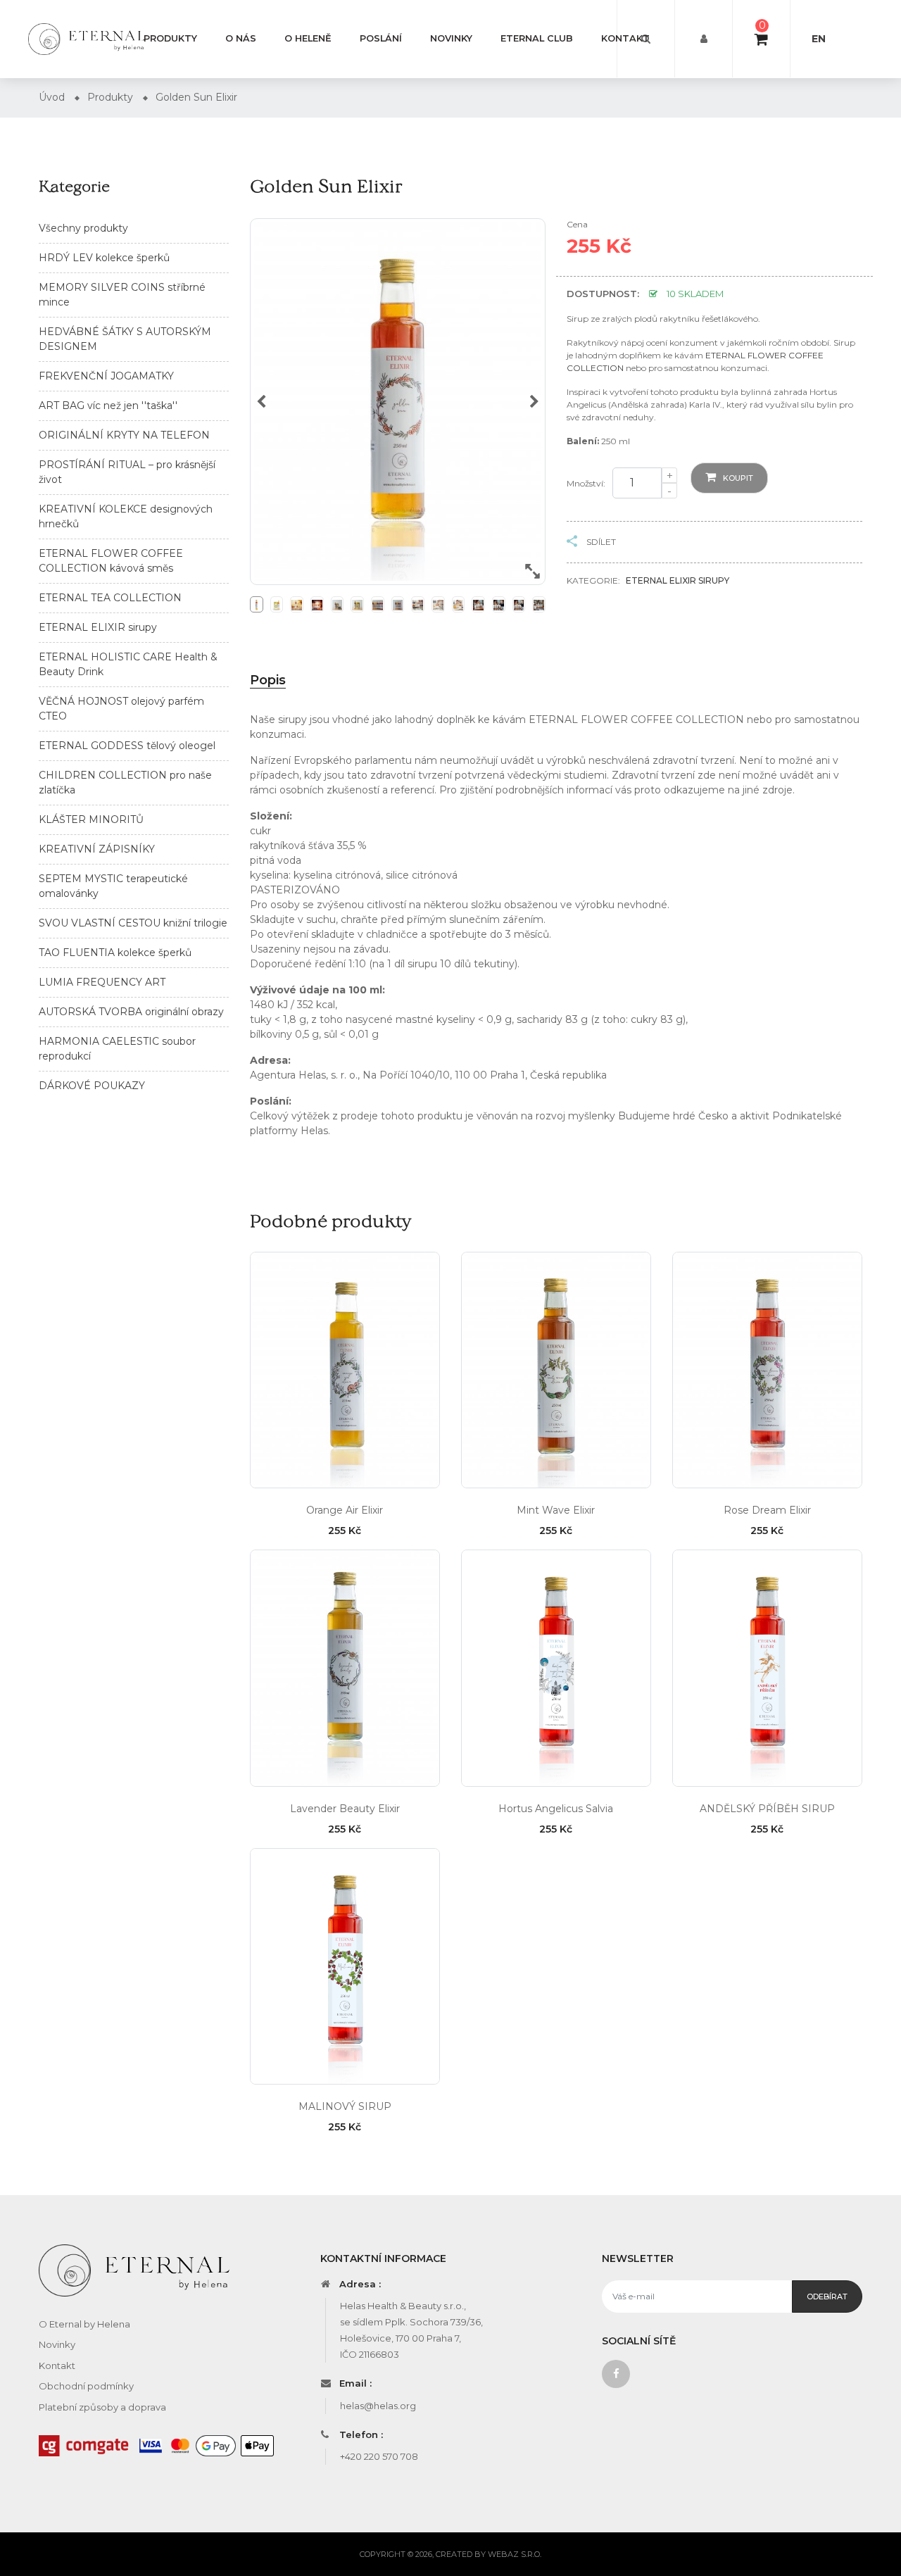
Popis (268, 680)
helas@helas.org (378, 2406)
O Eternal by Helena (84, 2324)
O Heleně (308, 38)
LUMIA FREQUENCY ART (102, 982)
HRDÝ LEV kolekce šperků (104, 258)
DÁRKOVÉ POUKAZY (92, 1086)
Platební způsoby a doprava (102, 2407)
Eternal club (537, 38)
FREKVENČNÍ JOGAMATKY (106, 376)
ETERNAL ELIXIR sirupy (98, 627)
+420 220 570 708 (379, 2456)
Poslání (381, 38)
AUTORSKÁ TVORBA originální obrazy (131, 1012)
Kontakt (625, 38)
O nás (241, 38)
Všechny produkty (83, 228)
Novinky (451, 38)
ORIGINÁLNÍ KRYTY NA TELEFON (124, 435)
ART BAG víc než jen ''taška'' (108, 406)
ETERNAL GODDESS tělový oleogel (127, 746)
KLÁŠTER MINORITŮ (91, 819)
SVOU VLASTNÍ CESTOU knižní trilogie (133, 923)
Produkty (170, 38)
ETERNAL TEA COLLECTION (110, 598)
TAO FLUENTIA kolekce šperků (115, 953)
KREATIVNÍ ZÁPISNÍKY (97, 849)
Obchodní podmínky (86, 2386)
